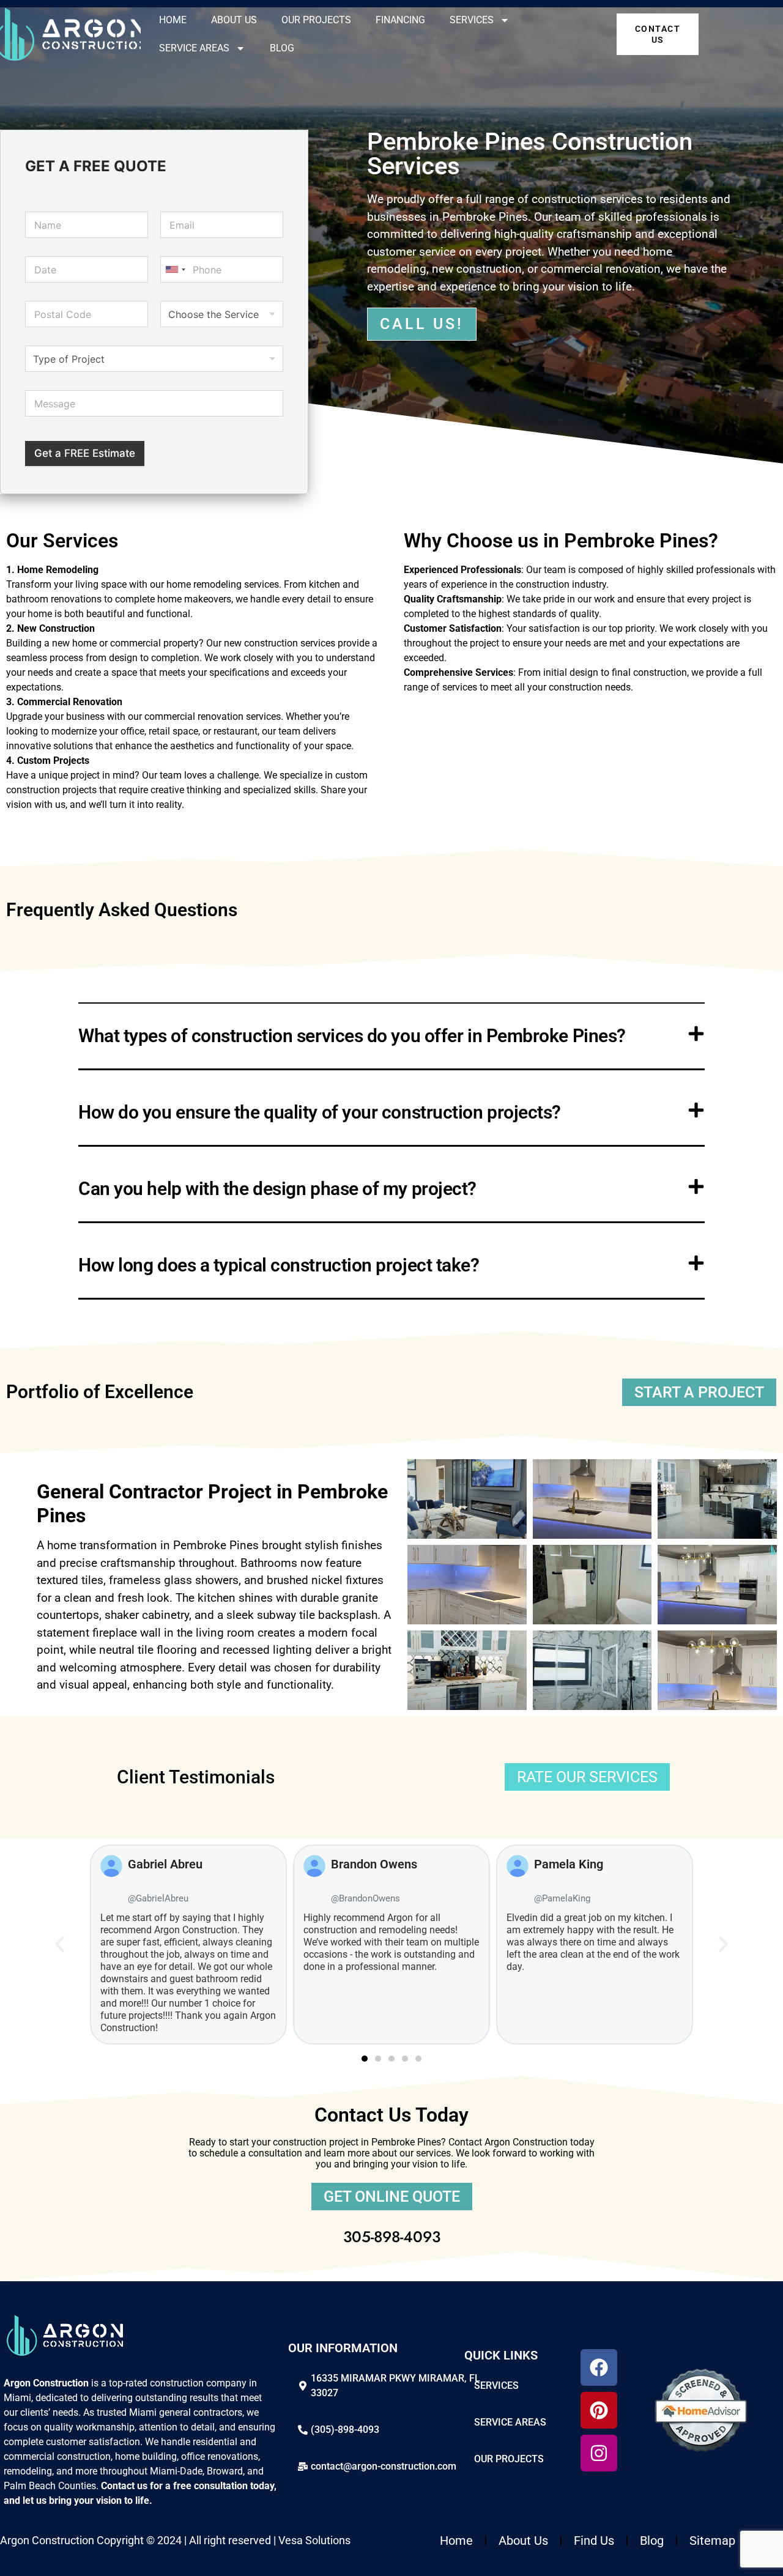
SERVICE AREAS (194, 48)
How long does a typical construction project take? (279, 1265)
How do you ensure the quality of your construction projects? (320, 1112)
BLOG (282, 48)
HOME (173, 20)
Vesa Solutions (314, 2540)
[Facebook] (599, 2367)
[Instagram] (599, 2453)
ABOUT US (234, 20)
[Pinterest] (599, 2410)
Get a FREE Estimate (85, 453)
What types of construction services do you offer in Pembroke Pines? (352, 1036)
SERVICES (472, 20)
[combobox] (175, 269)
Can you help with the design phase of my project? (277, 1189)
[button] (391, 1037)
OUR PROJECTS (316, 20)
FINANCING (400, 20)
